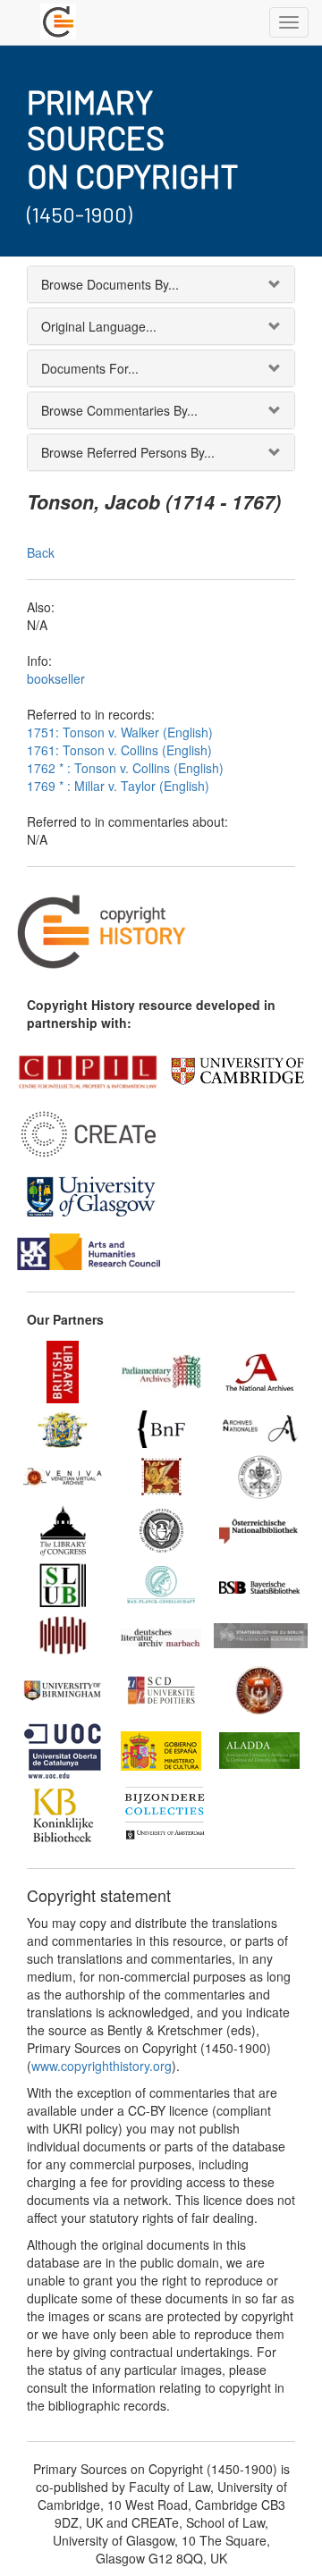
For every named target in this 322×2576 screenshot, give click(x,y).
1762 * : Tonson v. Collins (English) (125, 768)
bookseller (56, 678)
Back (41, 552)
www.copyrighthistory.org (102, 2066)
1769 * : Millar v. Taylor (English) (118, 786)
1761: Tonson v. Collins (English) (119, 750)
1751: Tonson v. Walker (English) (120, 732)
